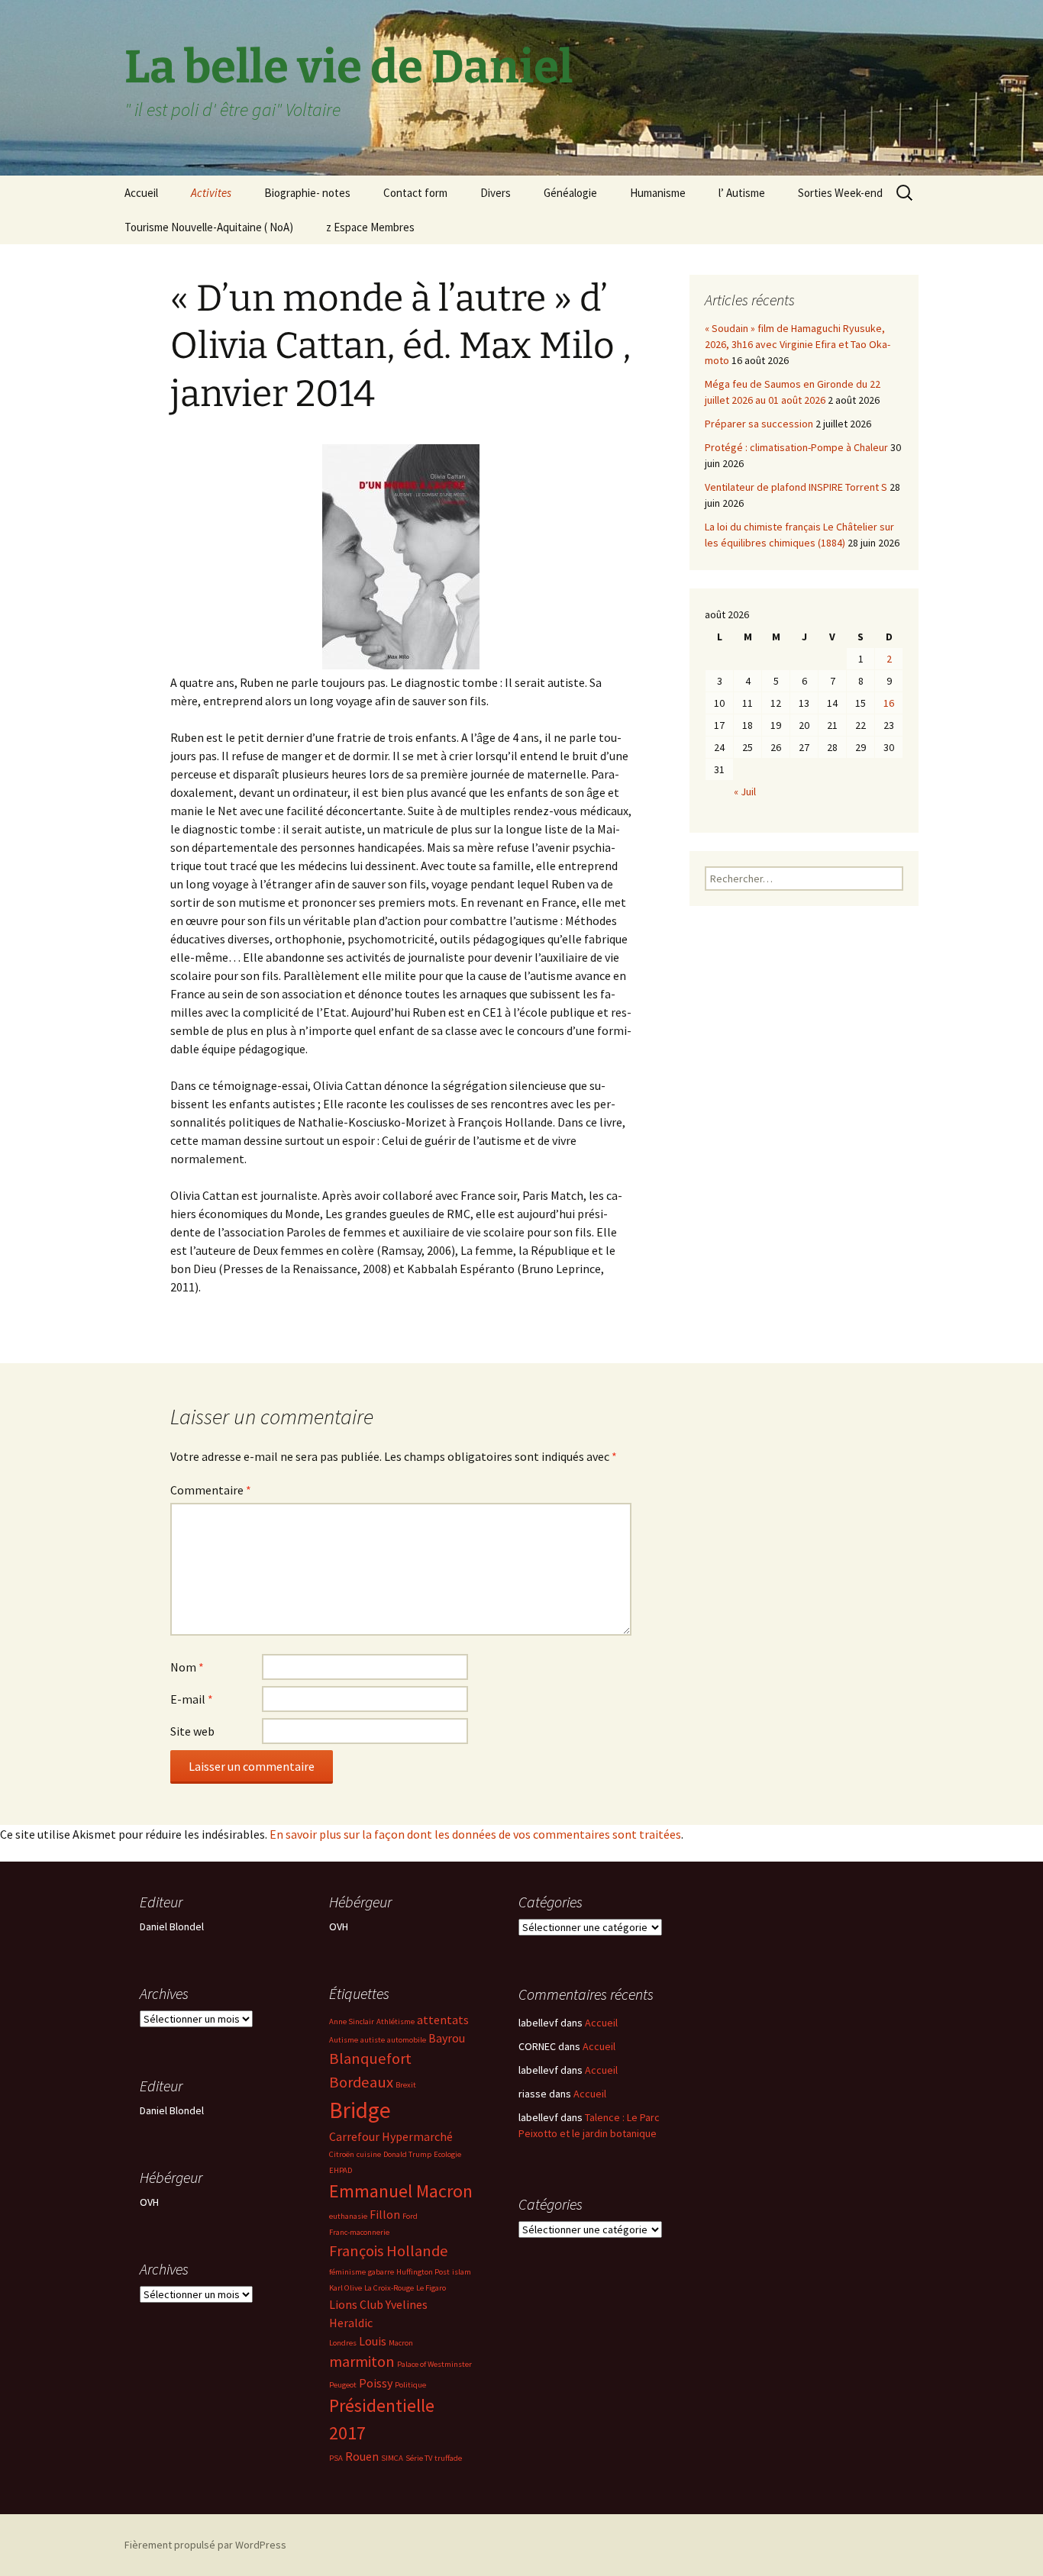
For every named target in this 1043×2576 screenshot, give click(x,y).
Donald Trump (407, 2154)
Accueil (141, 193)
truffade (448, 2458)
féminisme (347, 2272)
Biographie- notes (307, 193)
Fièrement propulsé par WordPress (205, 2545)
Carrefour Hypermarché (391, 2136)
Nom (187, 1667)
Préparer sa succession (759, 424)
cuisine (369, 2154)
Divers (496, 193)
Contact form (415, 193)
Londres (343, 2343)
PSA (336, 2458)
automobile (407, 2040)
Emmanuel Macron (401, 2191)
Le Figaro (431, 2288)
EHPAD (341, 2170)
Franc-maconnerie (359, 2232)
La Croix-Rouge (389, 2288)
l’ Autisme (742, 193)
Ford (410, 2216)
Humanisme (658, 193)
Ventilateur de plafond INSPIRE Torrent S (796, 487)
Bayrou (447, 2038)
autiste (373, 2040)
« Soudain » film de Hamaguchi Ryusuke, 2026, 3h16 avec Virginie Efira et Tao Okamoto (798, 344)
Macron (401, 2343)
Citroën (342, 2154)
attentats (443, 2020)
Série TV (419, 2458)
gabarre (381, 2272)
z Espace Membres (370, 227)
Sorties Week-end (840, 193)
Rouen (362, 2456)
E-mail (192, 1699)
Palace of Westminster (434, 2364)
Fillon (385, 2214)
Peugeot (343, 2385)
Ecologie (447, 2154)
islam (462, 2272)
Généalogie (570, 193)
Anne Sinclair (352, 2021)
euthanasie (348, 2216)
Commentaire (211, 1490)
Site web (192, 1731)
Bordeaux (361, 2082)
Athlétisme (396, 2021)
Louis (373, 2341)
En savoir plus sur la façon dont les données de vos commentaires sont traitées (475, 1834)
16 (889, 703)
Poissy (376, 2383)
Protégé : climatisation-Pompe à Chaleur (796, 447)
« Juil (745, 791)
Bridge (360, 2110)
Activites (211, 193)
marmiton (362, 2362)
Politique (410, 2385)
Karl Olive (346, 2288)
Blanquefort (370, 2059)
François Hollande (389, 2251)
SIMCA (392, 2458)
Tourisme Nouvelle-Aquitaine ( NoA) (209, 227)
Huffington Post (423, 2272)
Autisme (344, 2040)
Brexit (406, 2085)
